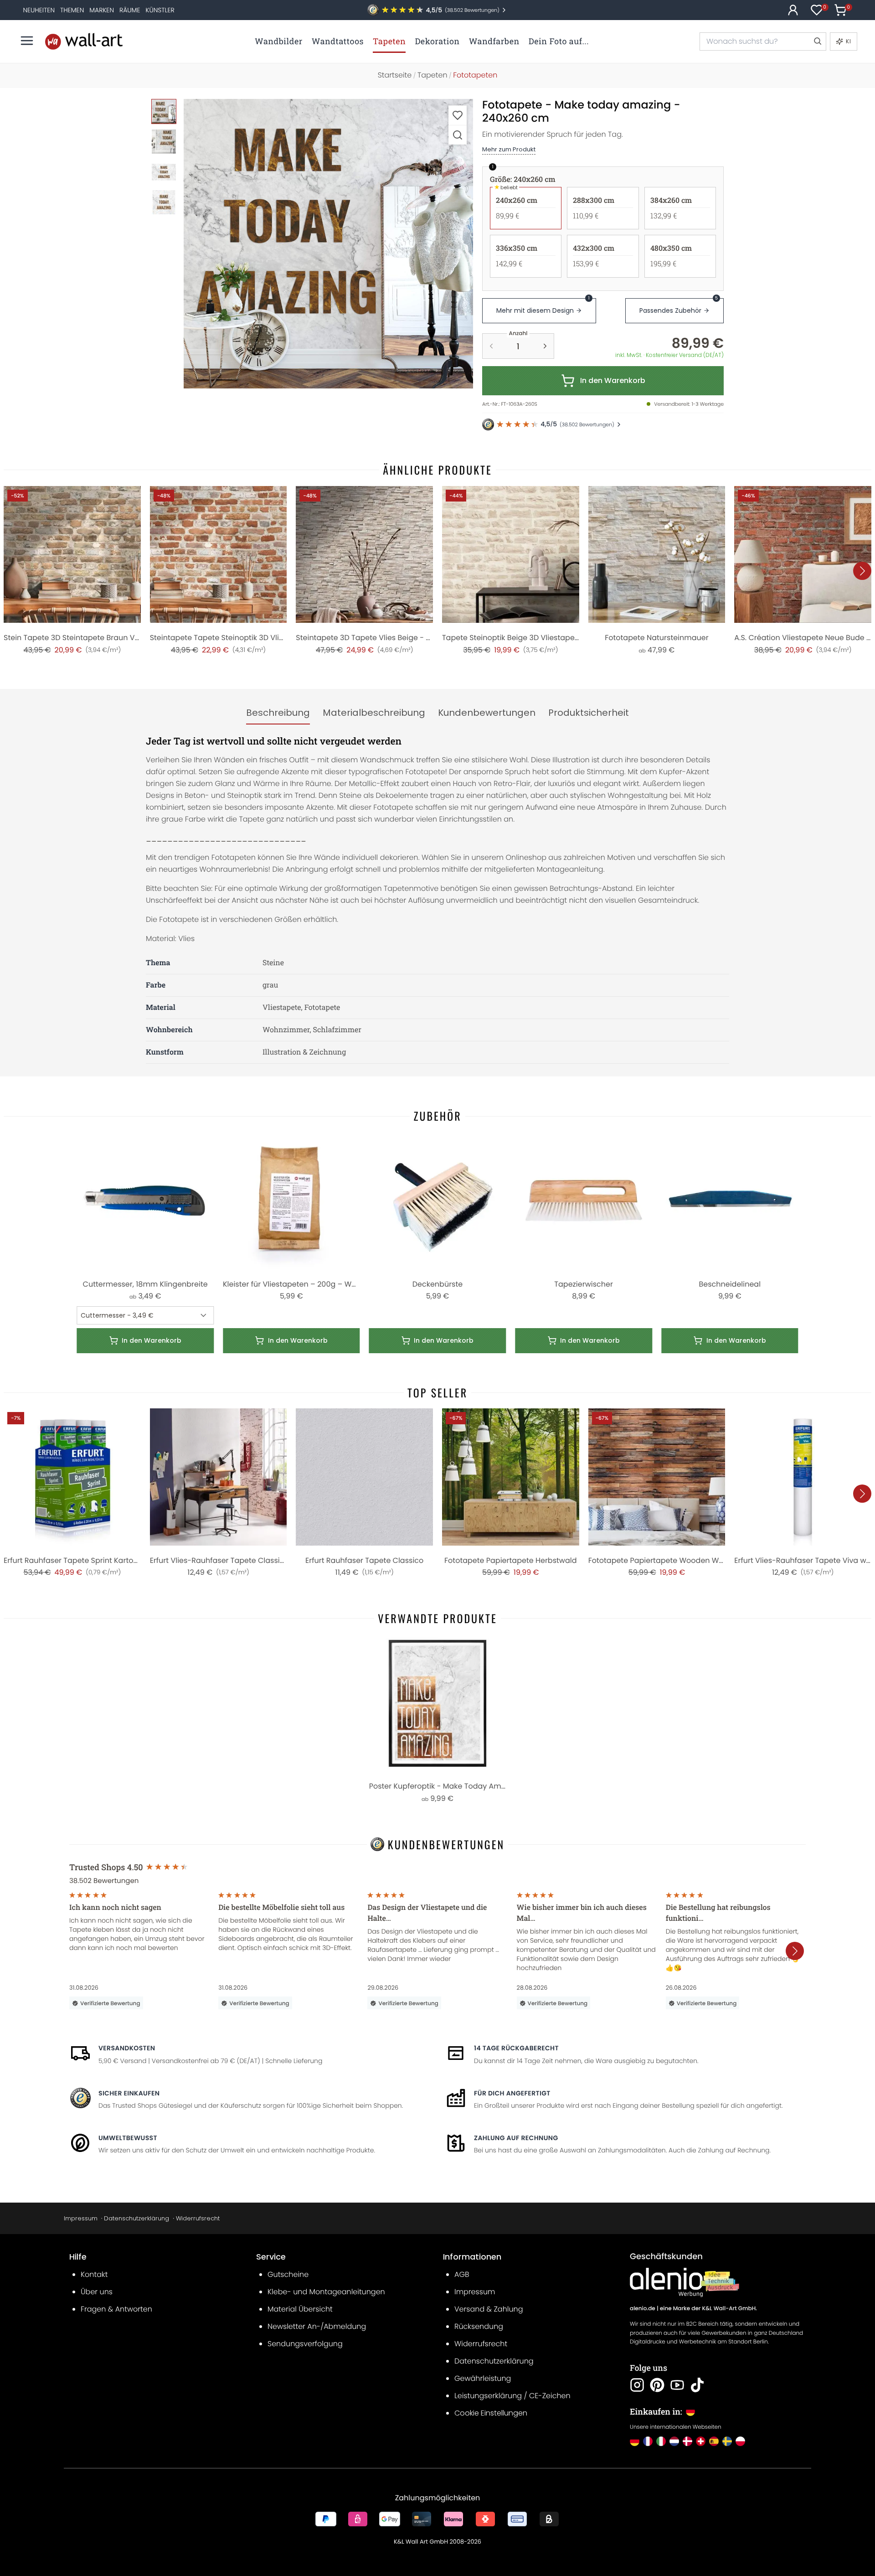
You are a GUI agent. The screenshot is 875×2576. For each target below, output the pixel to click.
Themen (72, 10)
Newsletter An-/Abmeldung (317, 2326)
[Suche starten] (817, 41)
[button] (328, 244)
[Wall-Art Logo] (84, 41)
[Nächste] (862, 571)
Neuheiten (39, 10)
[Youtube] (677, 2385)
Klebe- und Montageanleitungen (326, 2292)
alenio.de (643, 2309)
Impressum (81, 2218)
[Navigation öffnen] (27, 41)
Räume (130, 10)
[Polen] (740, 2441)
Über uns (97, 2292)
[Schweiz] (701, 2441)
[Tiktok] (697, 2385)
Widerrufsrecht (198, 2218)
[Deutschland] (635, 2441)
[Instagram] (637, 2385)
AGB (462, 2274)
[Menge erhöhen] (545, 346)
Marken (102, 10)
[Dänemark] (687, 2441)
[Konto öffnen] (793, 10)
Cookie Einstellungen (491, 2413)
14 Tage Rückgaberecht (516, 2048)
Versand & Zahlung (489, 2309)
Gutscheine (288, 2274)
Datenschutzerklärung (136, 2218)
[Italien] (661, 2441)
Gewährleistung (483, 2378)
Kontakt (94, 2274)
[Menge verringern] (491, 346)
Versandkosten (127, 2048)
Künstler (160, 10)
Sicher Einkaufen (129, 2093)
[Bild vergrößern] (458, 135)
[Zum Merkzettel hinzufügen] (458, 115)
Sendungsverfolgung (305, 2344)
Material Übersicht (300, 2309)
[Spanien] (714, 2441)
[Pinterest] (657, 2385)
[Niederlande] (674, 2441)
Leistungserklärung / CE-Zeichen (512, 2396)
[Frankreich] (648, 2441)
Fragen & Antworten (116, 2309)
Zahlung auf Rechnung (516, 2138)
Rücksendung (479, 2326)
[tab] (278, 713)
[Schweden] (727, 2441)
